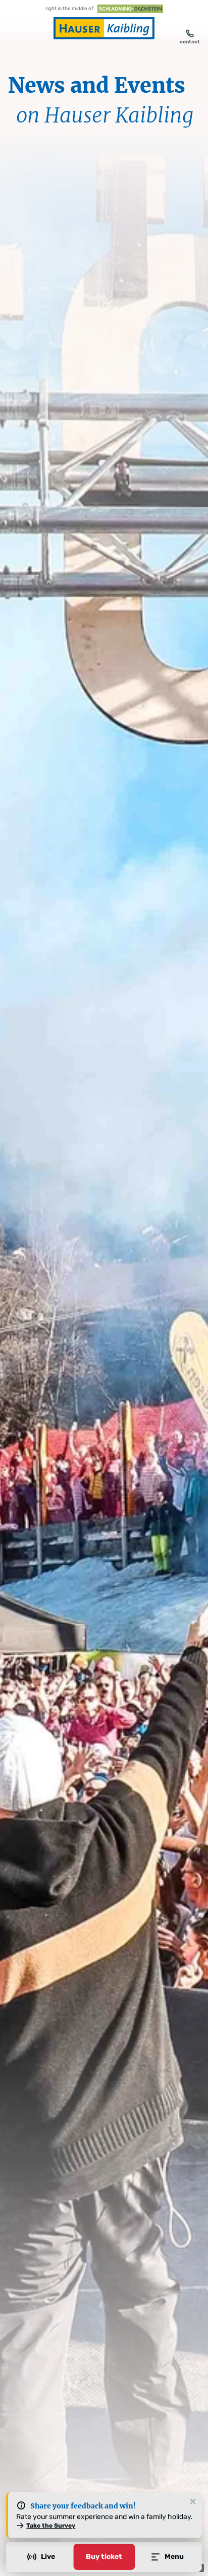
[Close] (193, 2502)
